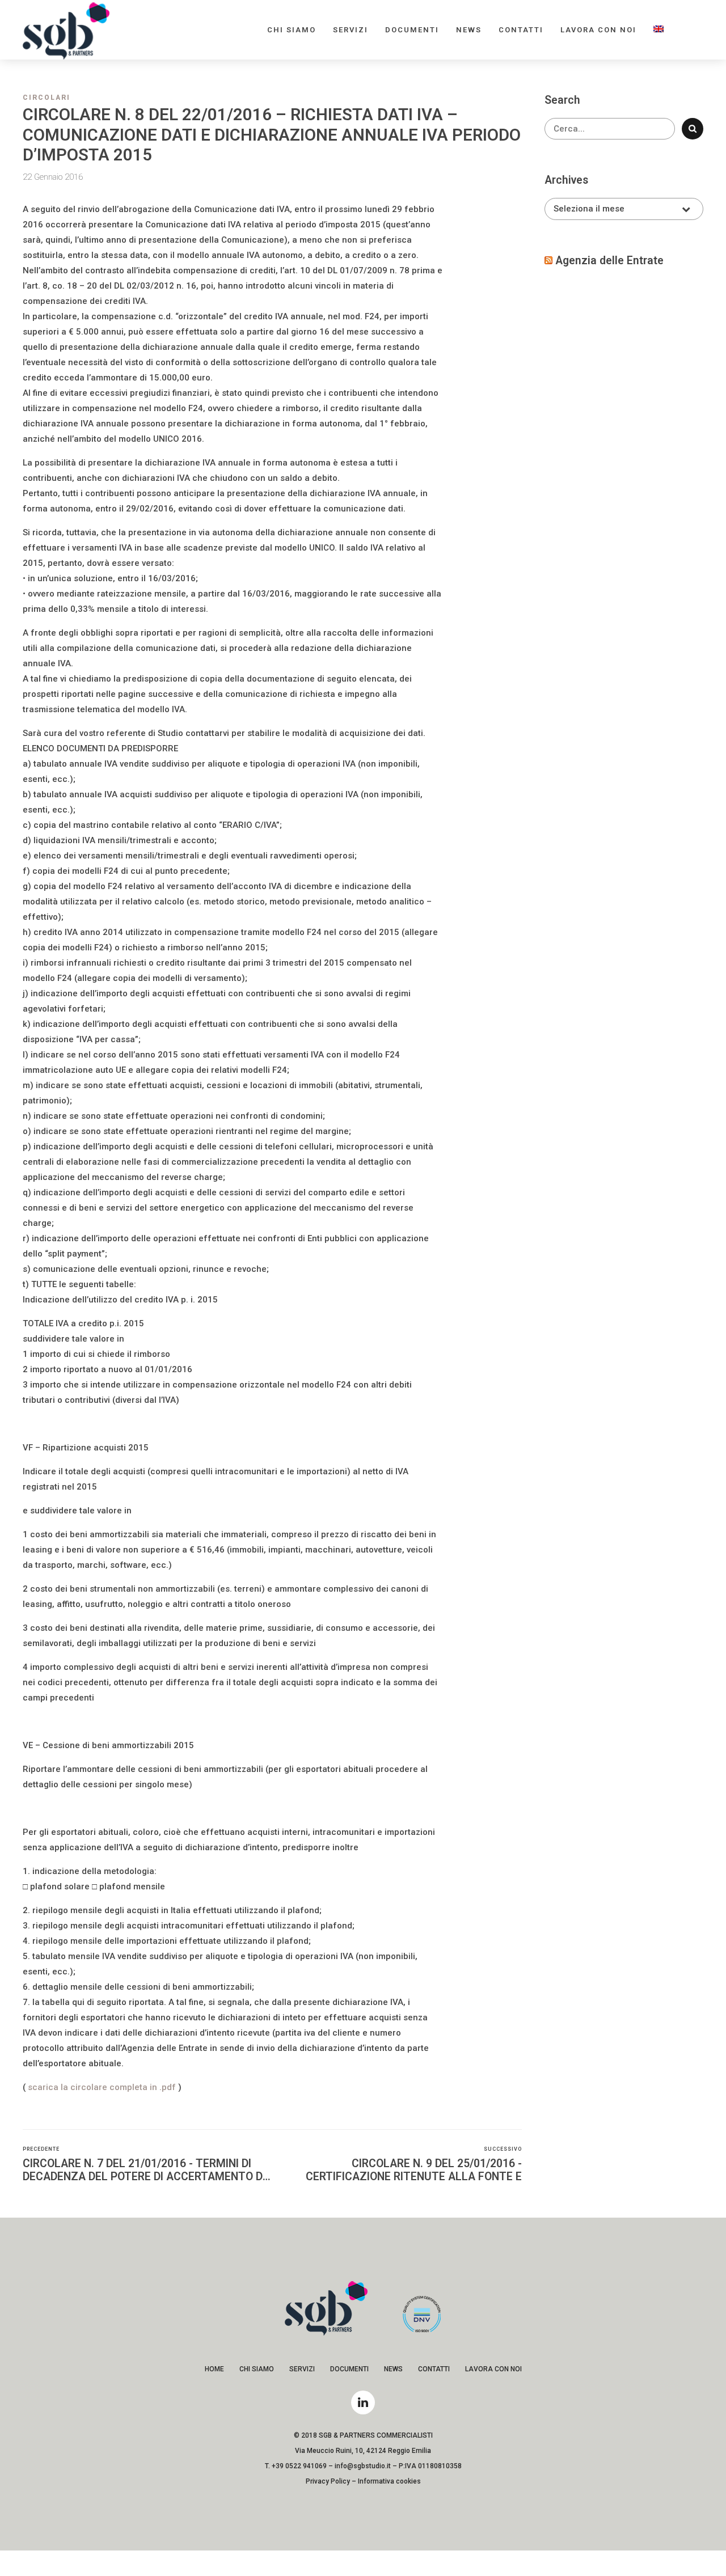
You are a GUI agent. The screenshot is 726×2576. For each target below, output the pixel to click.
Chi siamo (292, 30)
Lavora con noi (598, 30)
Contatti (521, 30)
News (469, 30)
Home (214, 2369)
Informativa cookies (389, 2481)
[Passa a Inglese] (659, 30)
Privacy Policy (328, 2481)
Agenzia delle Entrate (609, 261)
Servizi (351, 30)
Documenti (412, 30)
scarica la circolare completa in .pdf (102, 2087)
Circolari (47, 98)
